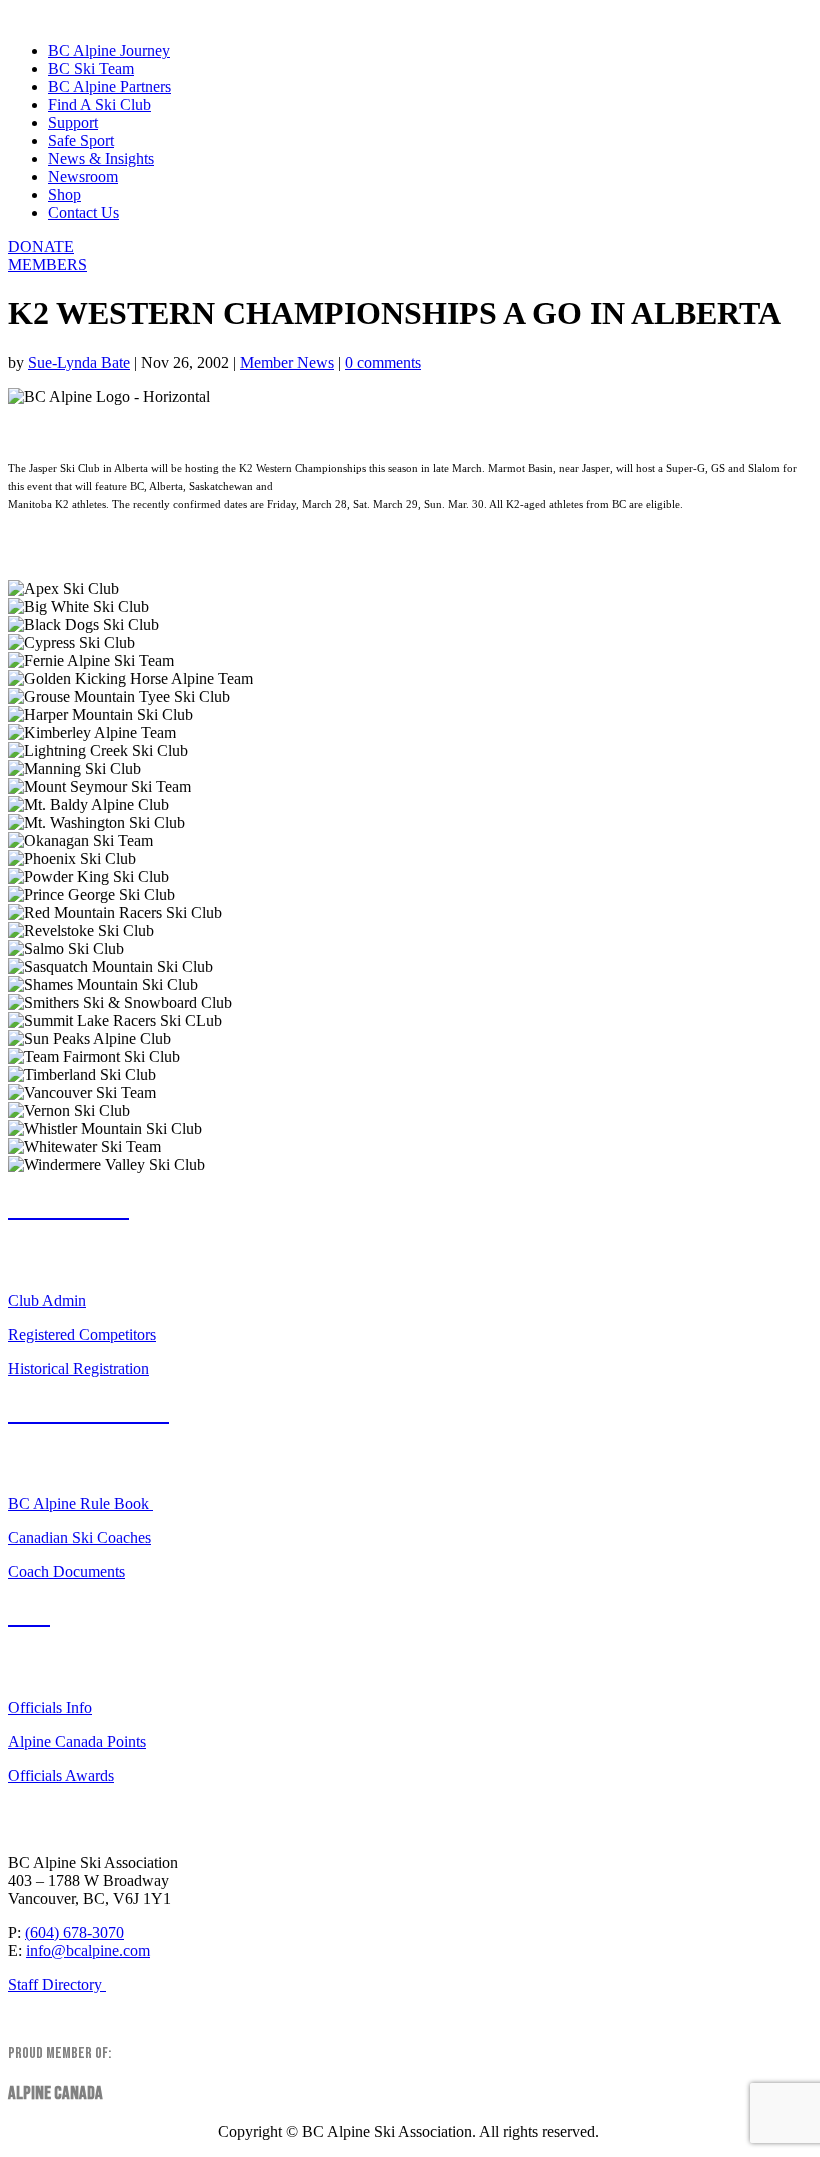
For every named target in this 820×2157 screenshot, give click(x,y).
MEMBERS (47, 264)
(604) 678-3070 (74, 1932)
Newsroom (83, 176)
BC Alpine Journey (109, 50)
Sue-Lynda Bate (79, 362)
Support (73, 122)
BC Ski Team (91, 68)
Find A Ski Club (99, 104)
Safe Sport (81, 140)
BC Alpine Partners (109, 86)
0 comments (383, 362)
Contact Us (83, 212)
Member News (287, 362)
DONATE (41, 246)
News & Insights (101, 158)
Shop (64, 194)
